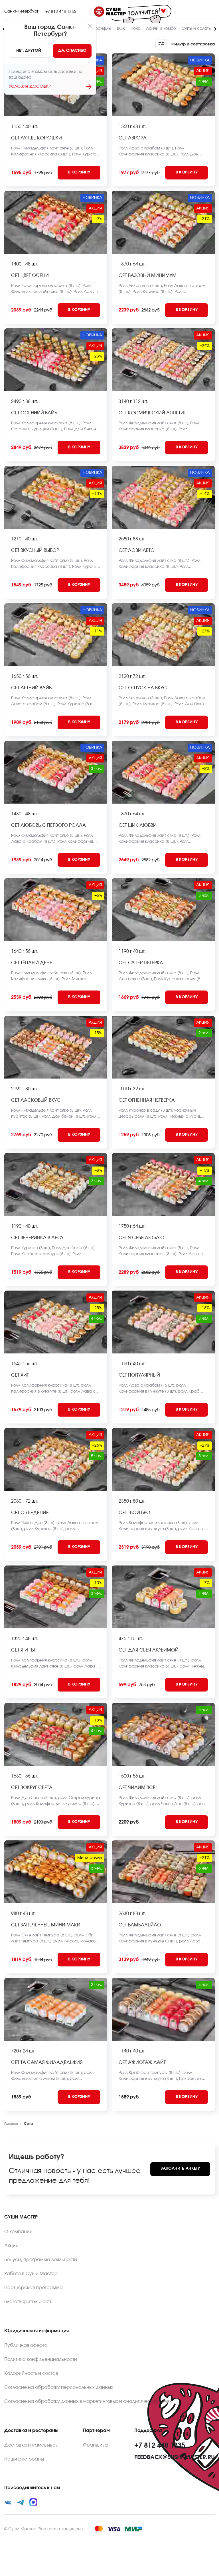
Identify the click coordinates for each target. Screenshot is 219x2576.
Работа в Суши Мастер (31, 2274)
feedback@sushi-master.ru (175, 2457)
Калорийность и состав (31, 2373)
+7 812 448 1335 (61, 12)
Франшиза (95, 2445)
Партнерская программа (34, 2288)
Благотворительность (28, 2302)
